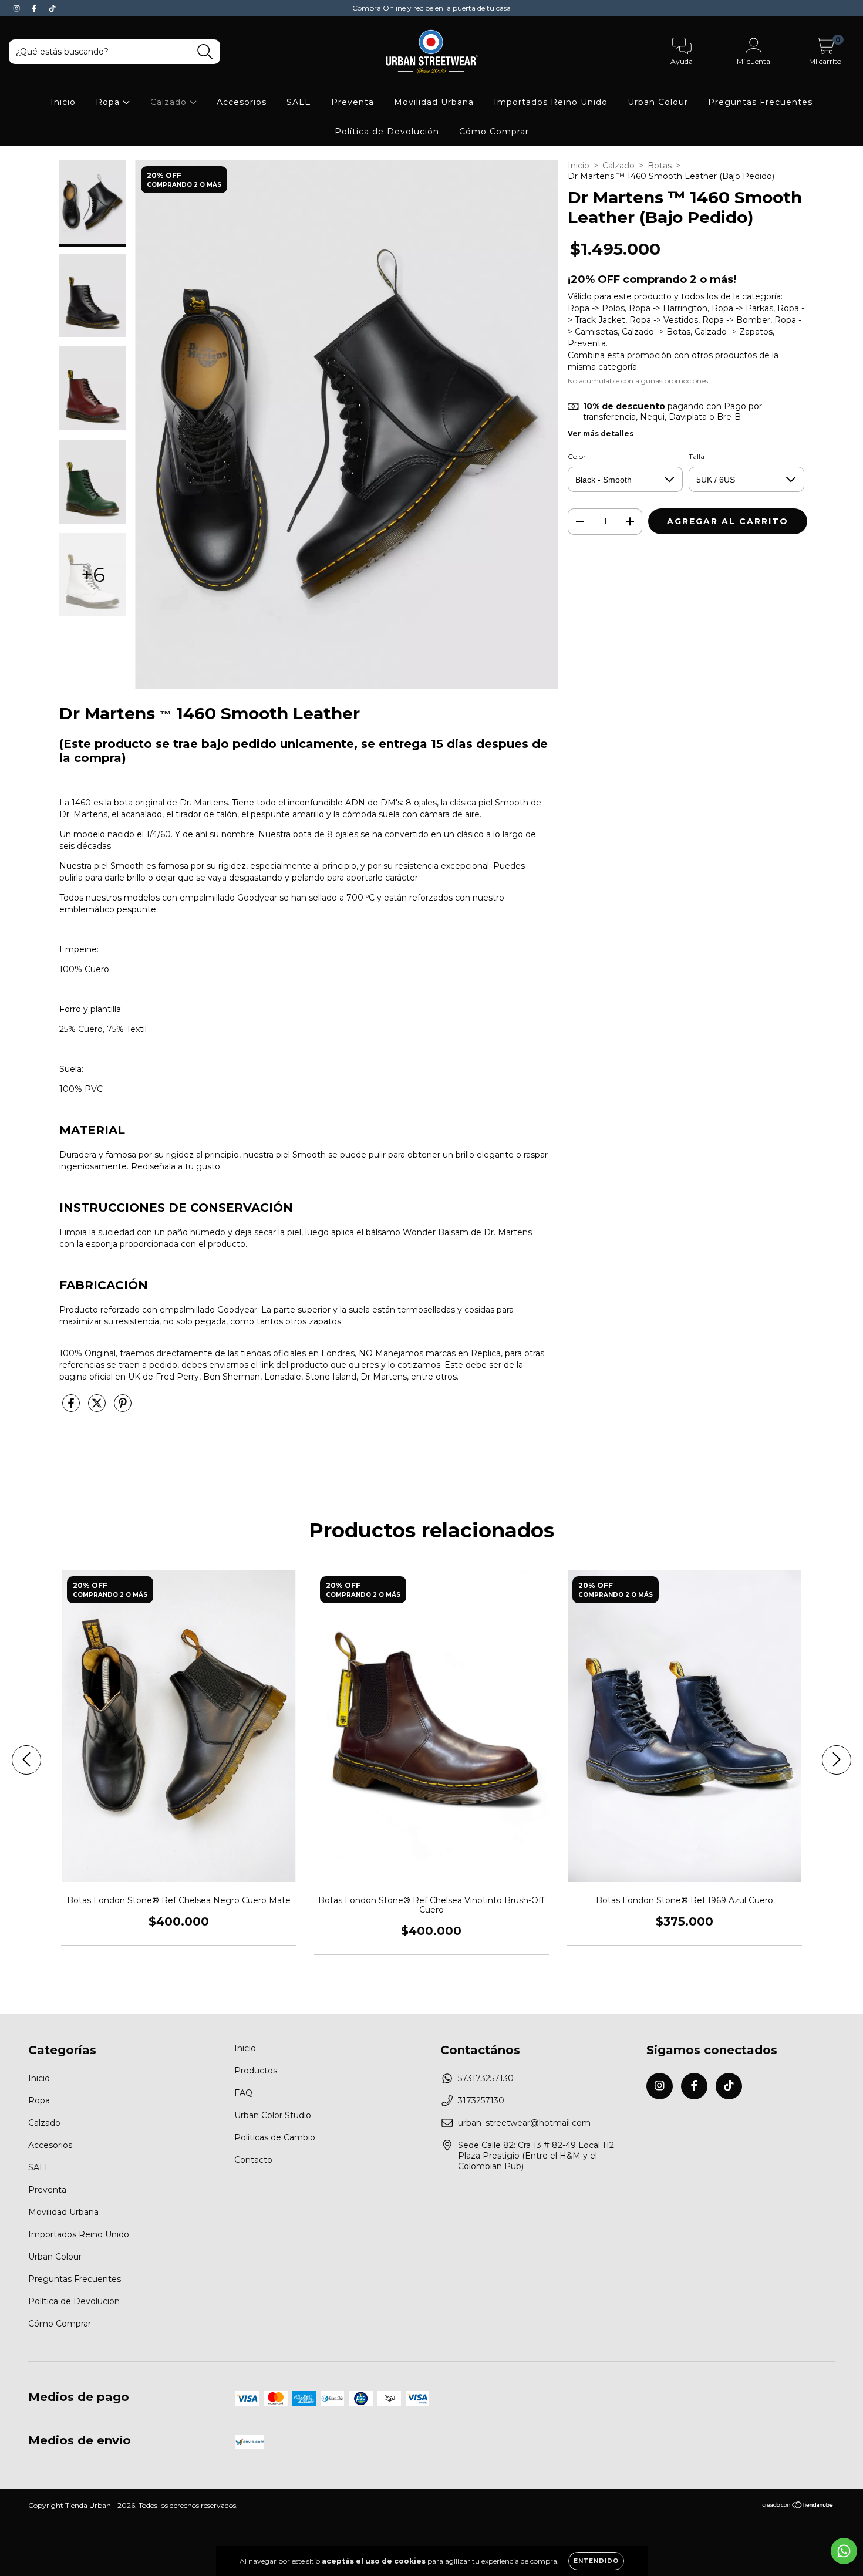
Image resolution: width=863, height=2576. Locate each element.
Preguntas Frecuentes (760, 102)
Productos (256, 2071)
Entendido (596, 2561)
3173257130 (481, 2100)
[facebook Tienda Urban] (35, 8)
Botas (660, 166)
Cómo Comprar (494, 132)
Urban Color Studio (273, 2115)
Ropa (109, 102)
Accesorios (242, 102)
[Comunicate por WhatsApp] (844, 2551)
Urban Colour (658, 102)
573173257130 (486, 2078)
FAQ (243, 2093)
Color (577, 456)
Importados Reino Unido (551, 102)
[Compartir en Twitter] (98, 1408)
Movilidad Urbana (434, 102)
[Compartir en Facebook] (72, 1408)
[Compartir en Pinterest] (123, 1408)
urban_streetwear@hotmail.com (524, 2123)
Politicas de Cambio (275, 2137)
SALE (299, 102)
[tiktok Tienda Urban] (52, 8)
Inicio (63, 102)
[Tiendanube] (798, 2506)
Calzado (170, 102)
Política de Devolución (387, 132)
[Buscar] (205, 52)
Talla (697, 456)
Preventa (353, 102)
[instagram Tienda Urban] (18, 8)
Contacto (253, 2160)
